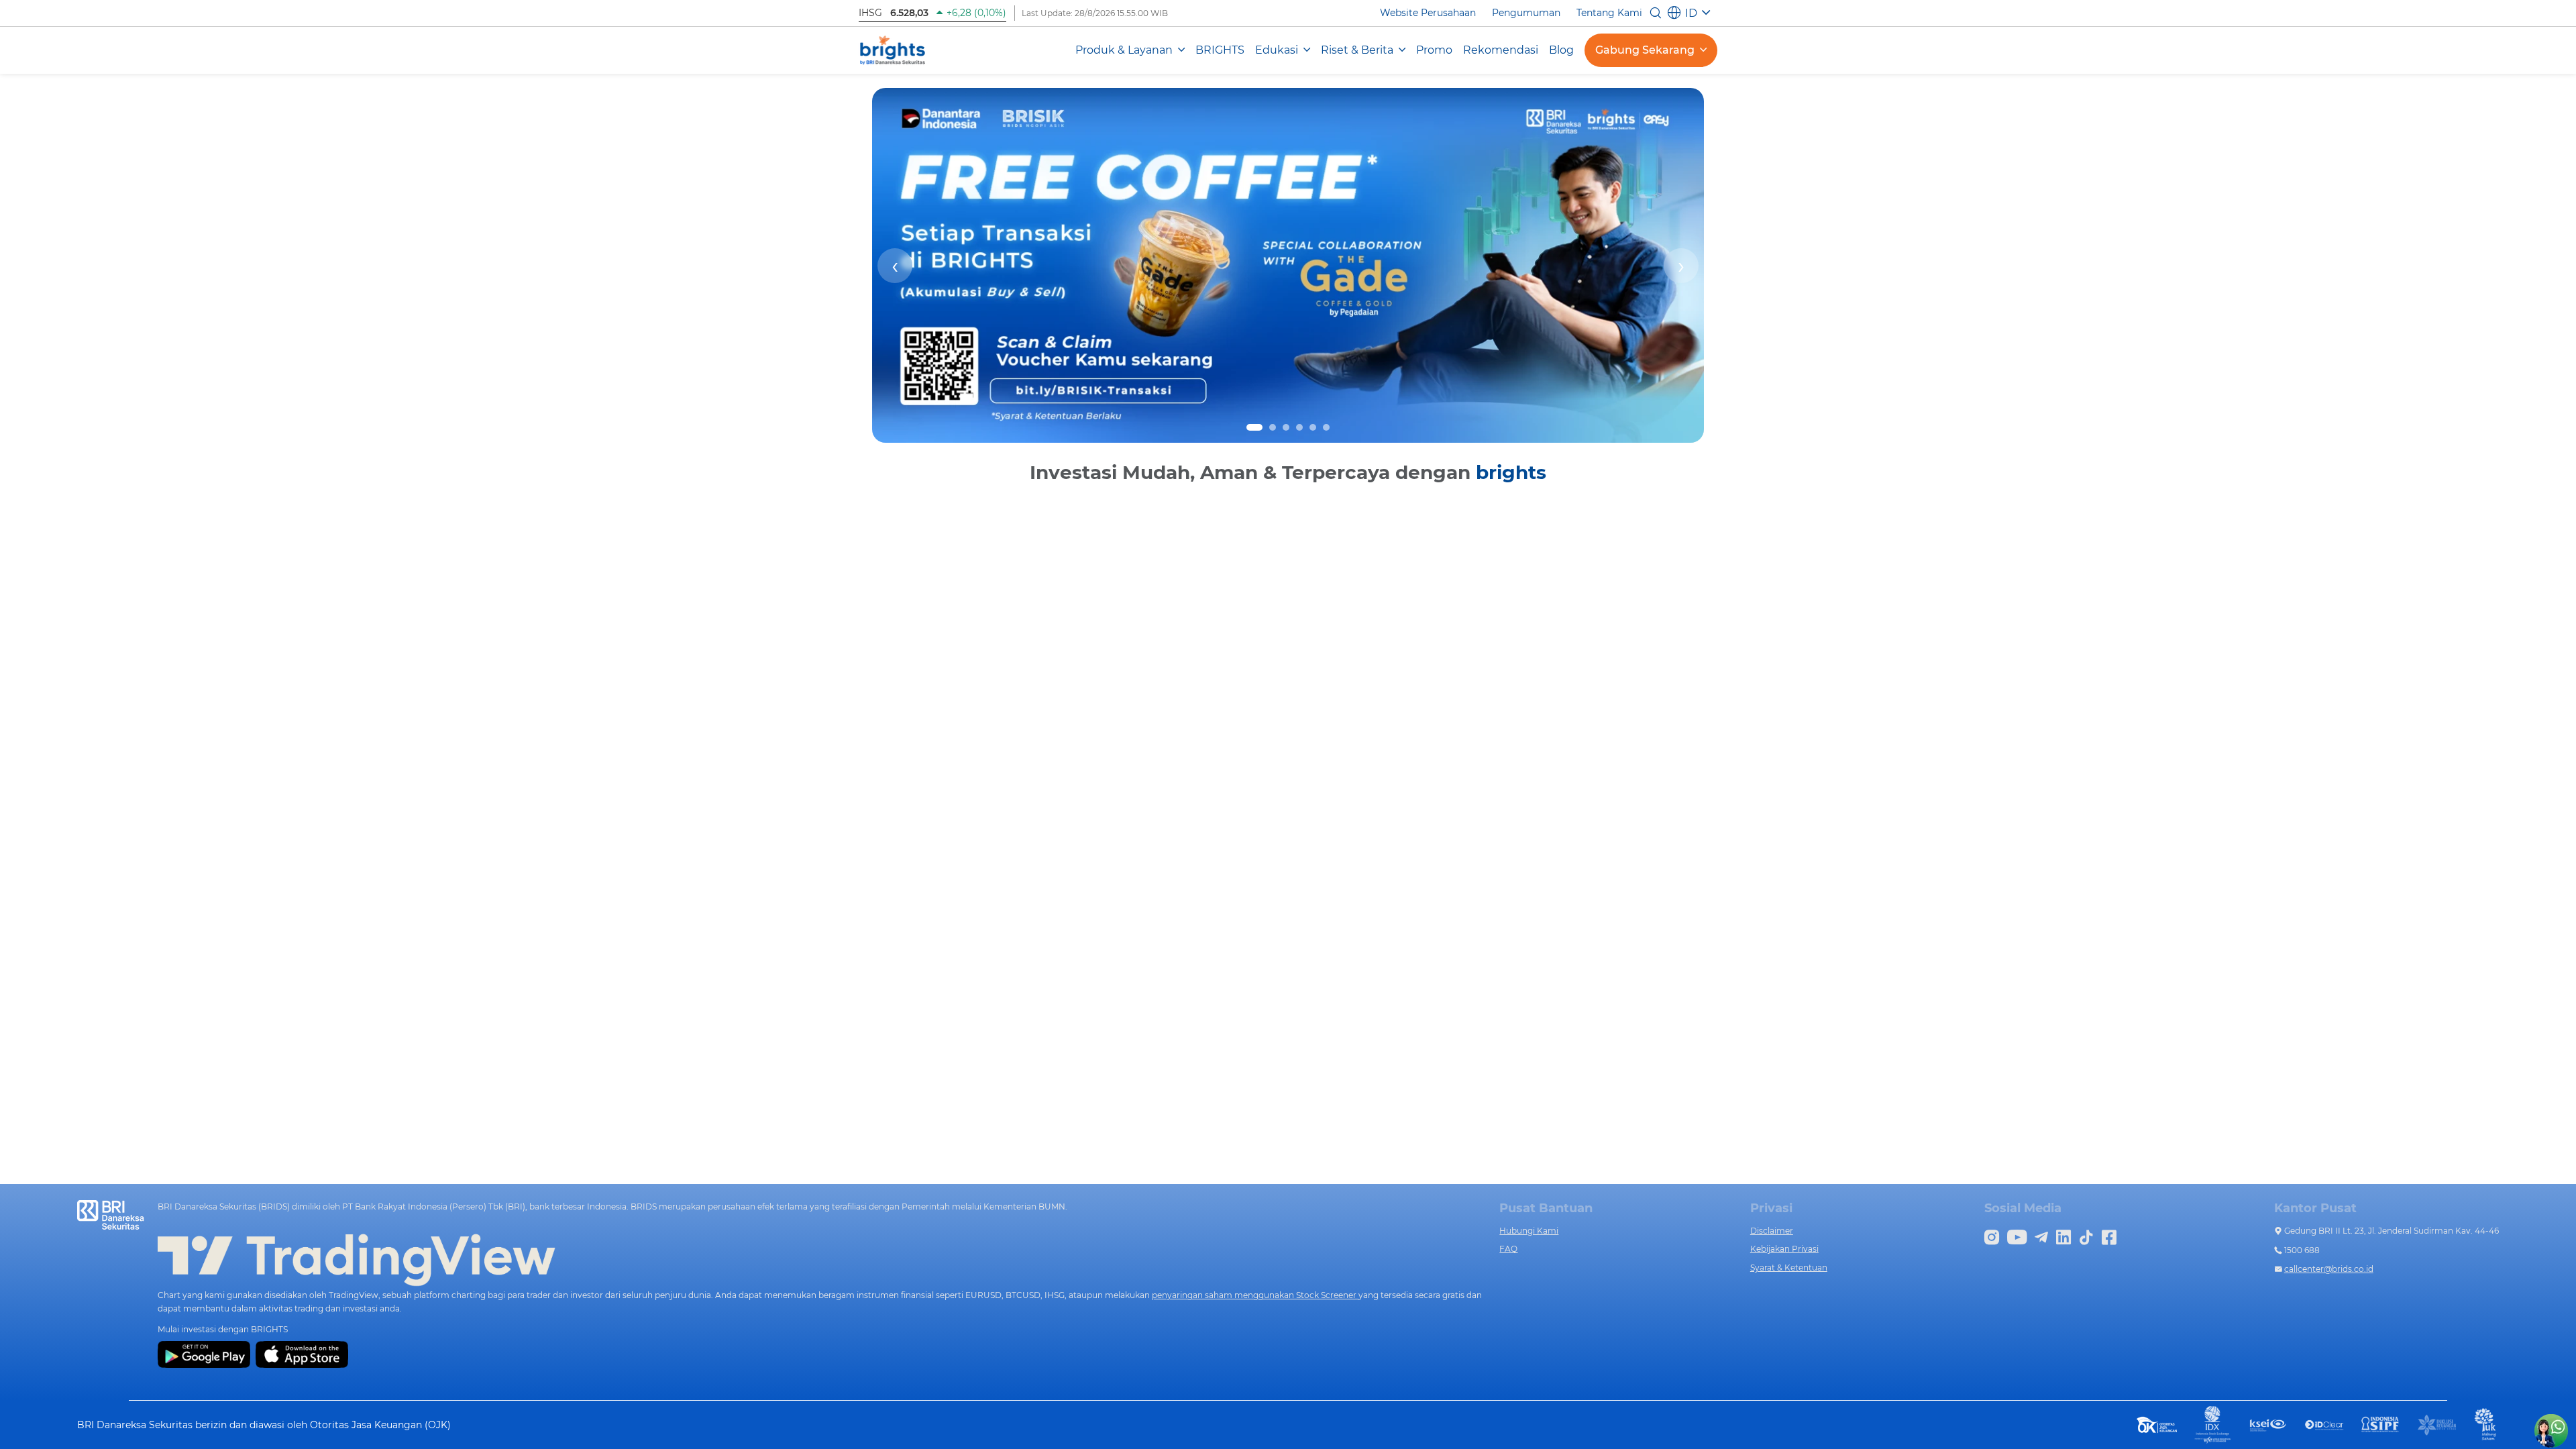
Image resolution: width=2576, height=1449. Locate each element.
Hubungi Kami (1529, 1231)
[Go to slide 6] (1326, 427)
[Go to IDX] (2213, 1424)
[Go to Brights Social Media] (1992, 1236)
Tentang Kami (1609, 13)
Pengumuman (1526, 13)
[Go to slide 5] (1313, 427)
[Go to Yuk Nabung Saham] (2486, 1424)
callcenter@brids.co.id (2329, 1269)
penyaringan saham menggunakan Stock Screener (1255, 1295)
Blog (1561, 50)
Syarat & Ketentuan (1789, 1268)
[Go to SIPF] (2381, 1424)
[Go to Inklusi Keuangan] (2437, 1424)
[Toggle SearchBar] (1656, 13)
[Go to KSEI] (2268, 1424)
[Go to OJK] (2157, 1424)
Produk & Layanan (1124, 50)
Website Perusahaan (1428, 13)
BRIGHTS (1220, 50)
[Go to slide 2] (1273, 427)
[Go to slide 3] (1286, 427)
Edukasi (1277, 50)
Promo (1434, 50)
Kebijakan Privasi (1784, 1249)
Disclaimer (1772, 1231)
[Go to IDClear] (2324, 1425)
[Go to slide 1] (1254, 427)
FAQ (1508, 1249)
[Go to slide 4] (1299, 427)
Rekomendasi (1501, 50)
